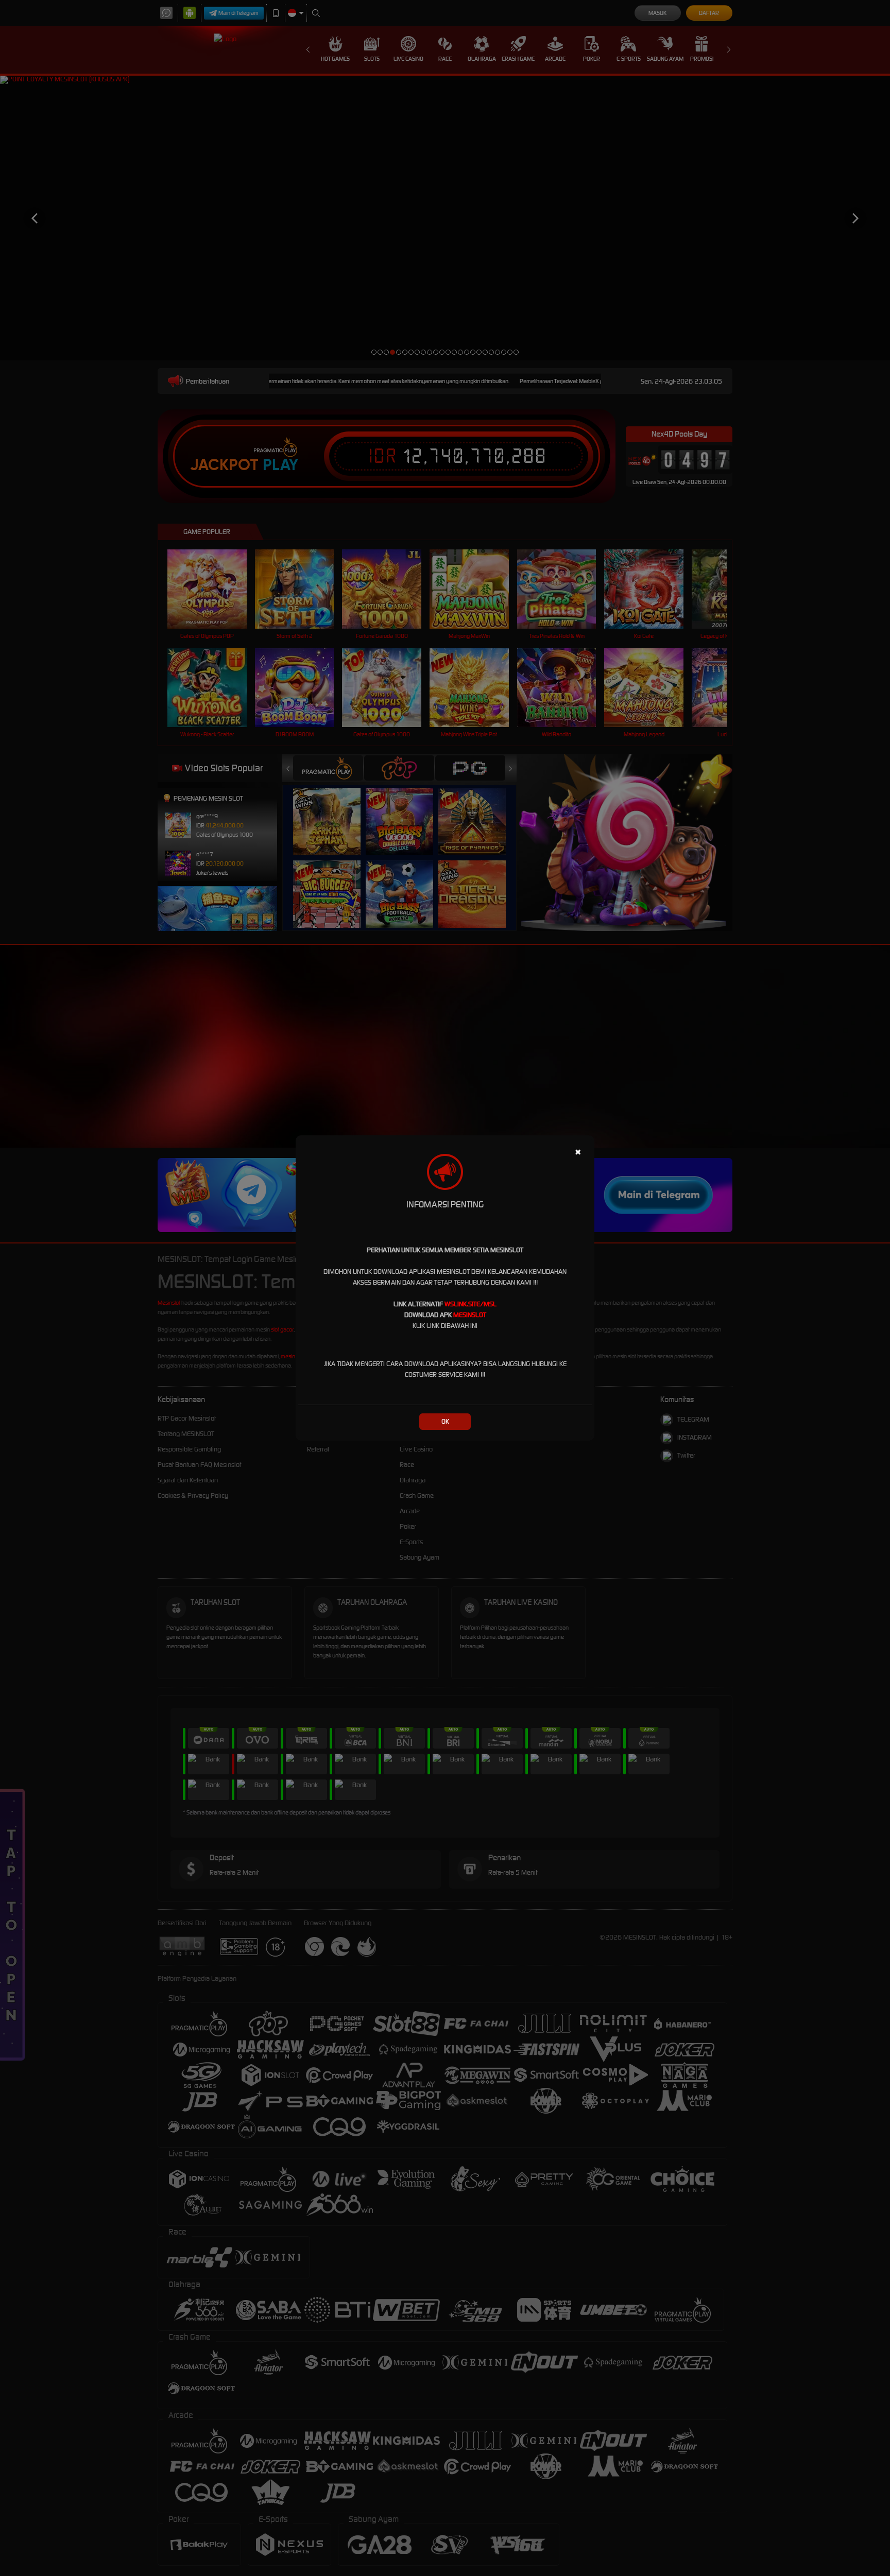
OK (445, 1421)
